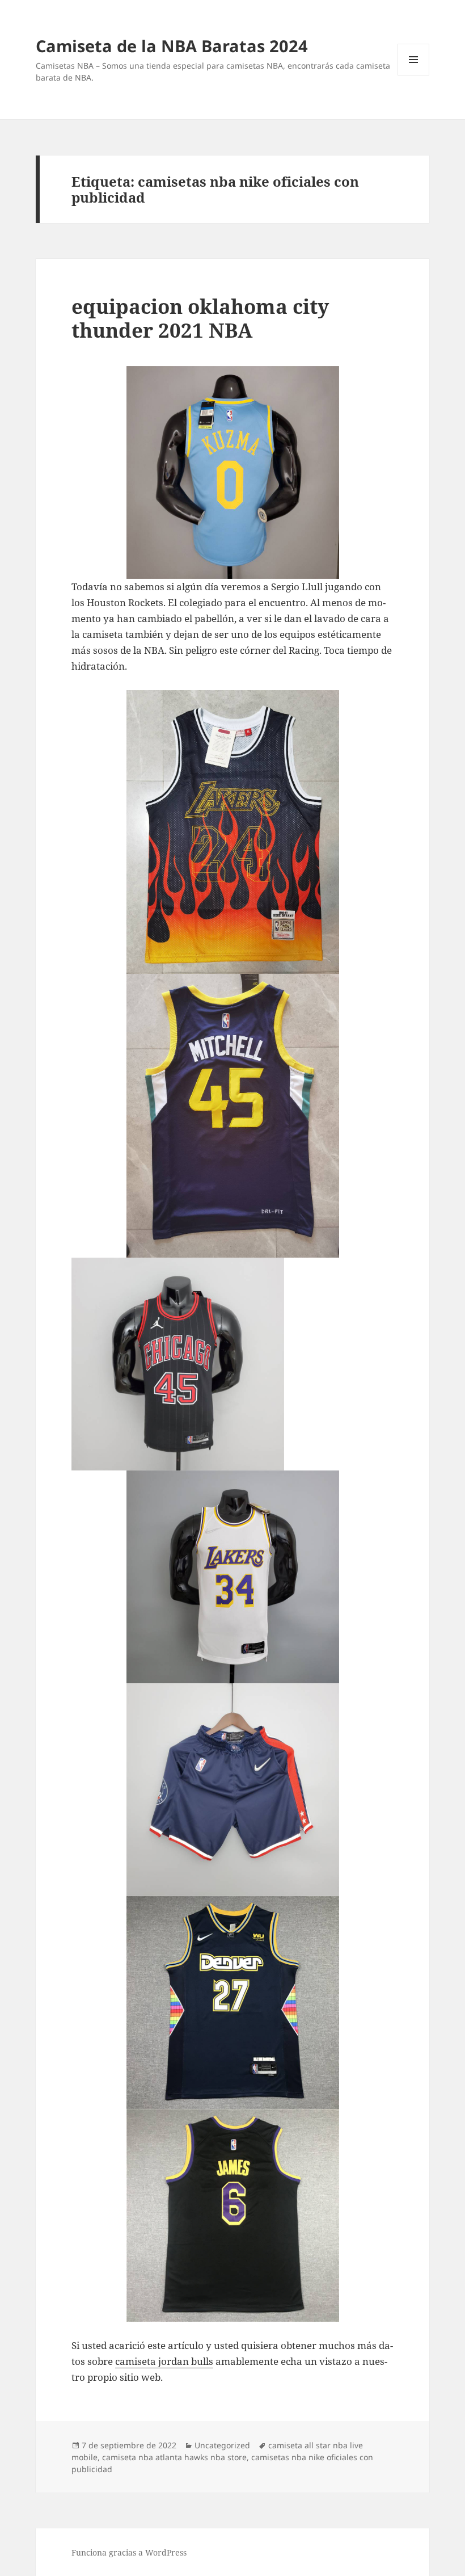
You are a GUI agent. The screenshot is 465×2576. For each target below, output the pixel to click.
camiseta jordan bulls (164, 2361)
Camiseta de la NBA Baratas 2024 (172, 46)
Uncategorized (222, 2445)
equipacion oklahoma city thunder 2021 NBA (200, 318)
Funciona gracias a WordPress (129, 2552)
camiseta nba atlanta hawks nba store (174, 2457)
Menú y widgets (414, 75)
